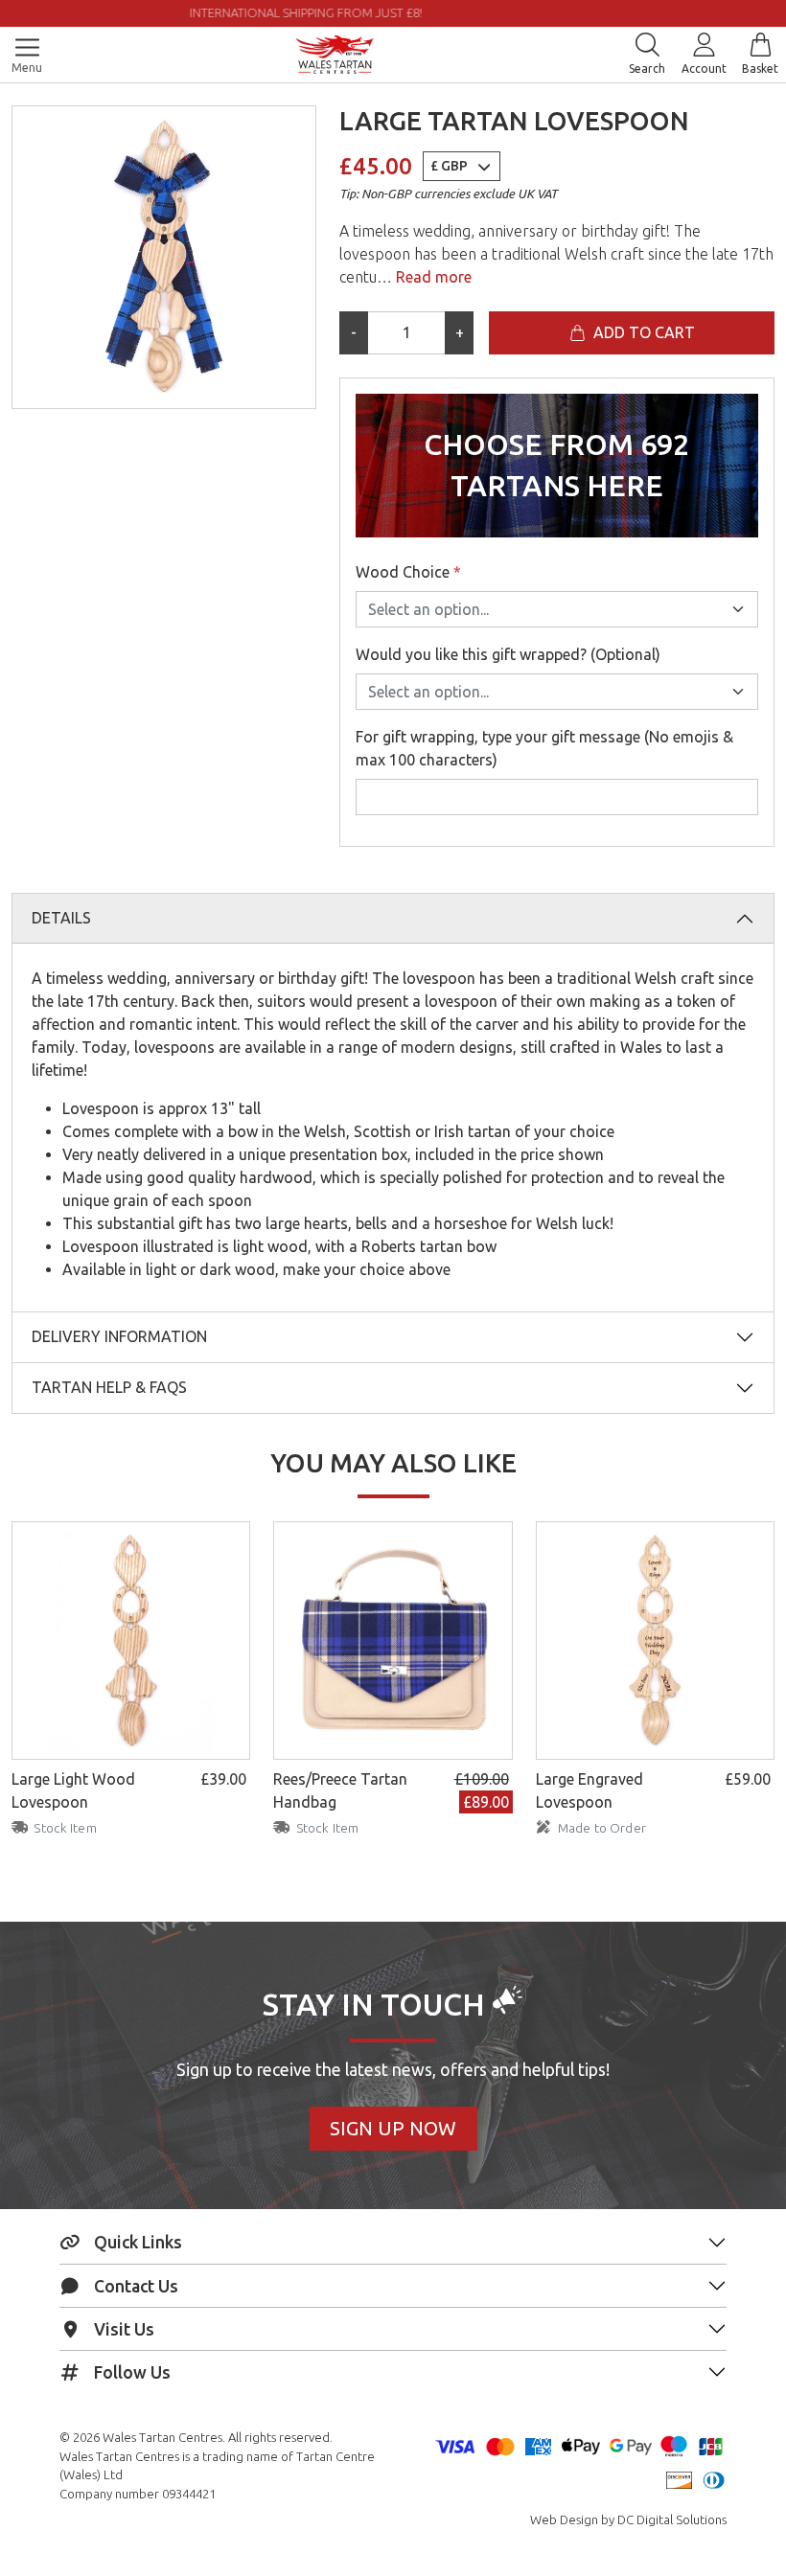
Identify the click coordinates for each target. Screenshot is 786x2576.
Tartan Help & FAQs (109, 1387)
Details (61, 918)
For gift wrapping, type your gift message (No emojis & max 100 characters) (544, 748)
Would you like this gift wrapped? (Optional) (508, 654)
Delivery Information (119, 1336)
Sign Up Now (393, 2128)
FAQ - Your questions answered (558, 12)
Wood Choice (408, 572)
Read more (432, 277)
